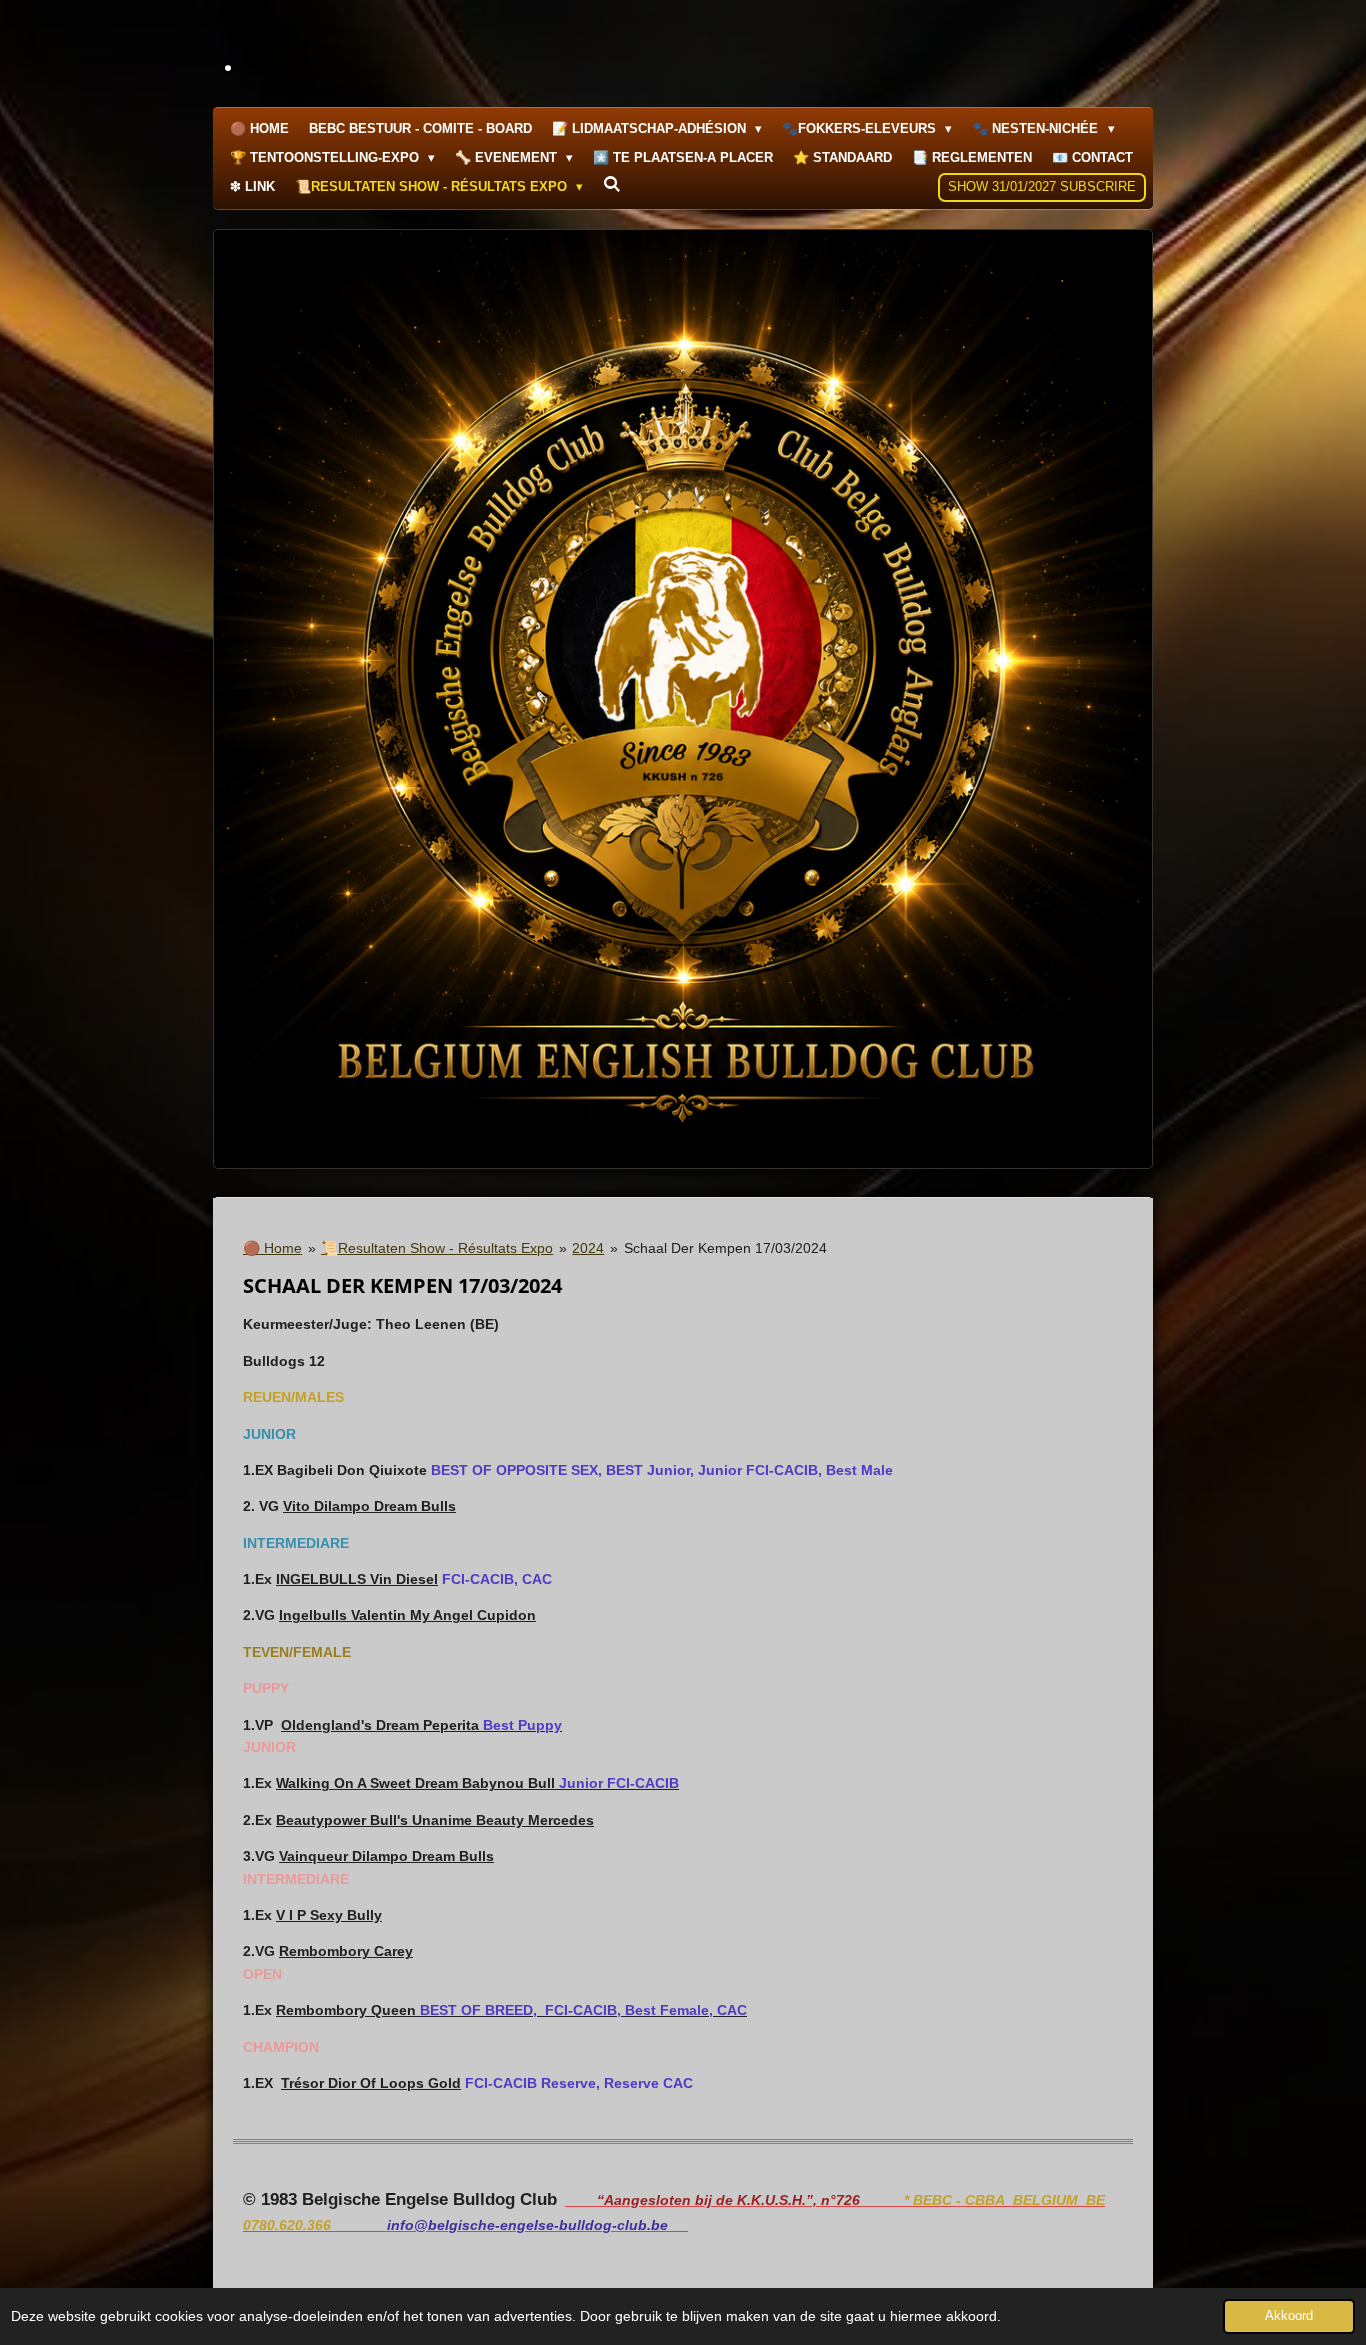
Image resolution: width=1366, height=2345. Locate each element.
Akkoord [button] (1289, 2316)
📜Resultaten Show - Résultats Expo (437, 1248)
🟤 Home (272, 1248)
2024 (588, 1248)
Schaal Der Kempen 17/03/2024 (725, 1248)
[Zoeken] (612, 184)
